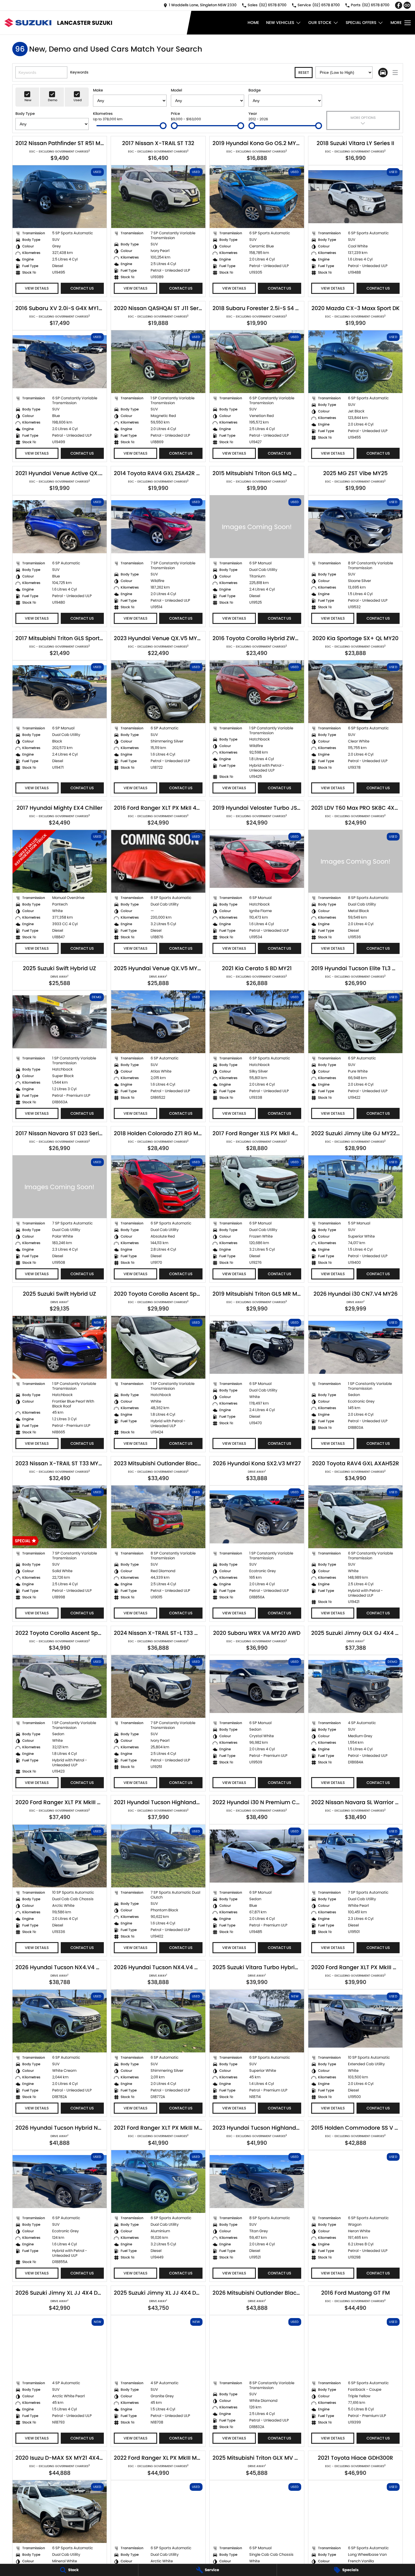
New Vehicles (280, 23)
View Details (37, 288)
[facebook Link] (399, 5)
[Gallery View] (383, 73)
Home (253, 23)
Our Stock (320, 23)
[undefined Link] (407, 5)
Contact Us (82, 288)
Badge (255, 90)
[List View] (395, 73)
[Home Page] (28, 23)
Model (176, 90)
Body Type (25, 114)
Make (98, 90)
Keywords (79, 72)
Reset (304, 73)
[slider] (163, 126)
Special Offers (361, 23)
